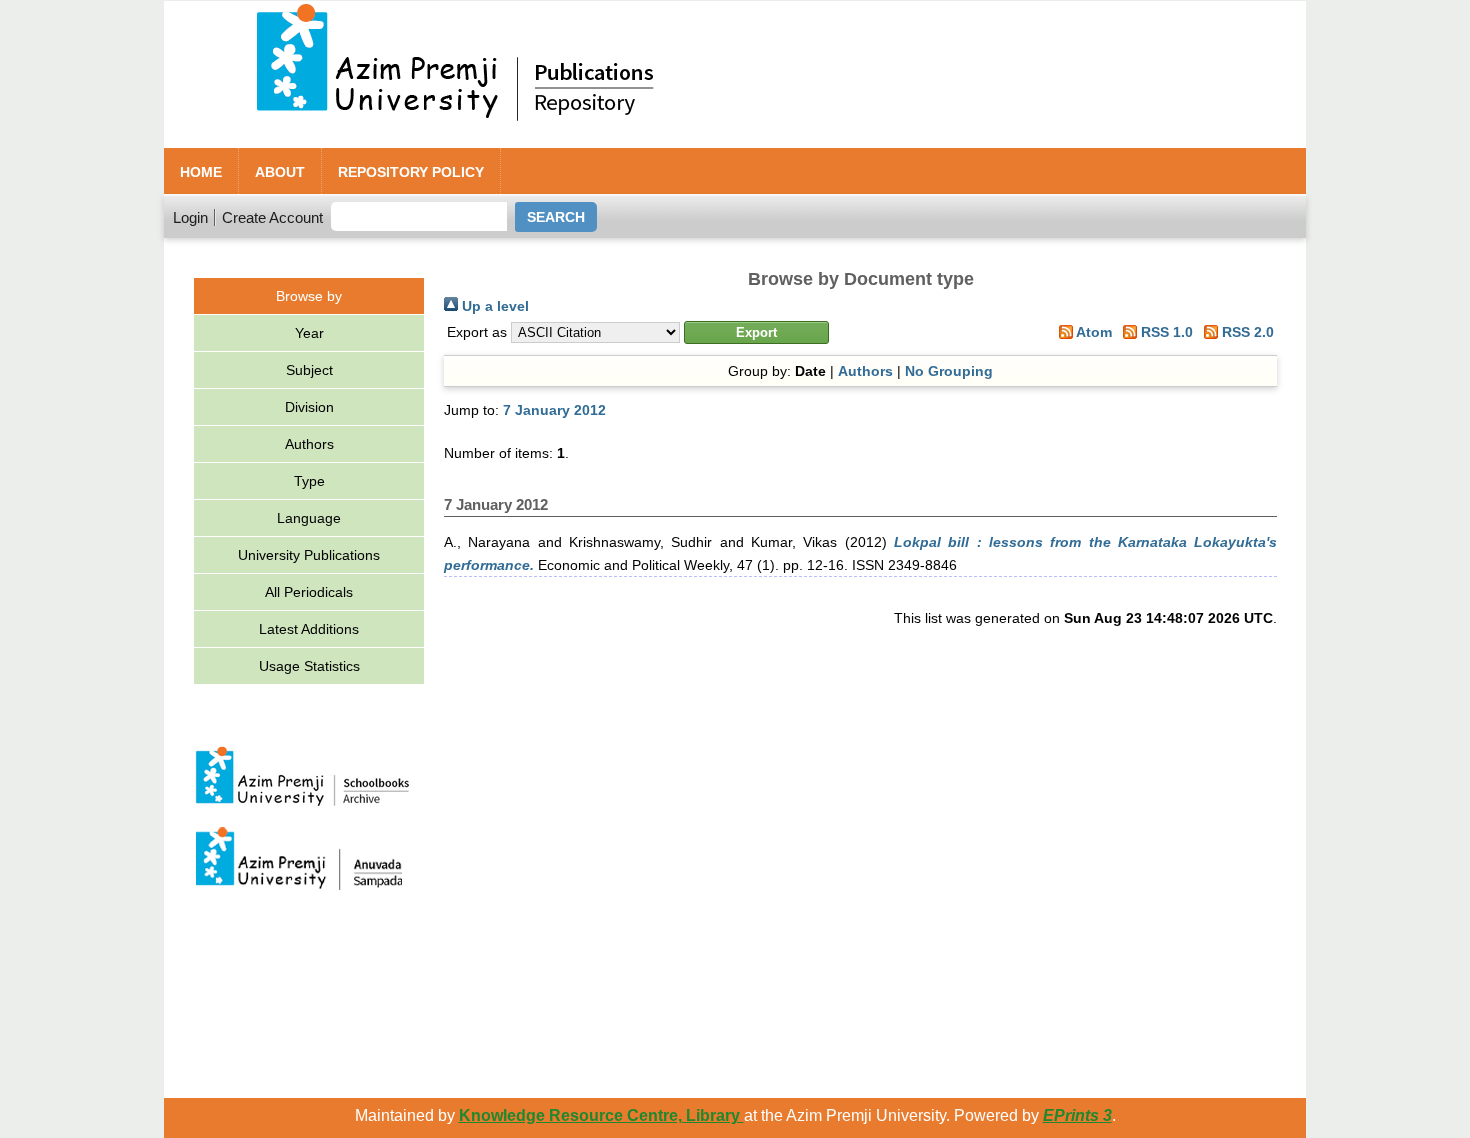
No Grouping (949, 371)
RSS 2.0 (1246, 332)
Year (309, 333)
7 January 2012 (554, 410)
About (280, 172)
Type (309, 481)
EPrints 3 (1077, 1115)
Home (201, 172)
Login (190, 217)
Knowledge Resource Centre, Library (601, 1115)
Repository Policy (411, 172)
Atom (1092, 332)
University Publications (309, 555)
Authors (309, 444)
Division (309, 407)
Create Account (272, 217)
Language (309, 518)
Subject (309, 370)
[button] (756, 332)
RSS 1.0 (1165, 332)
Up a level (493, 306)
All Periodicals (309, 592)
